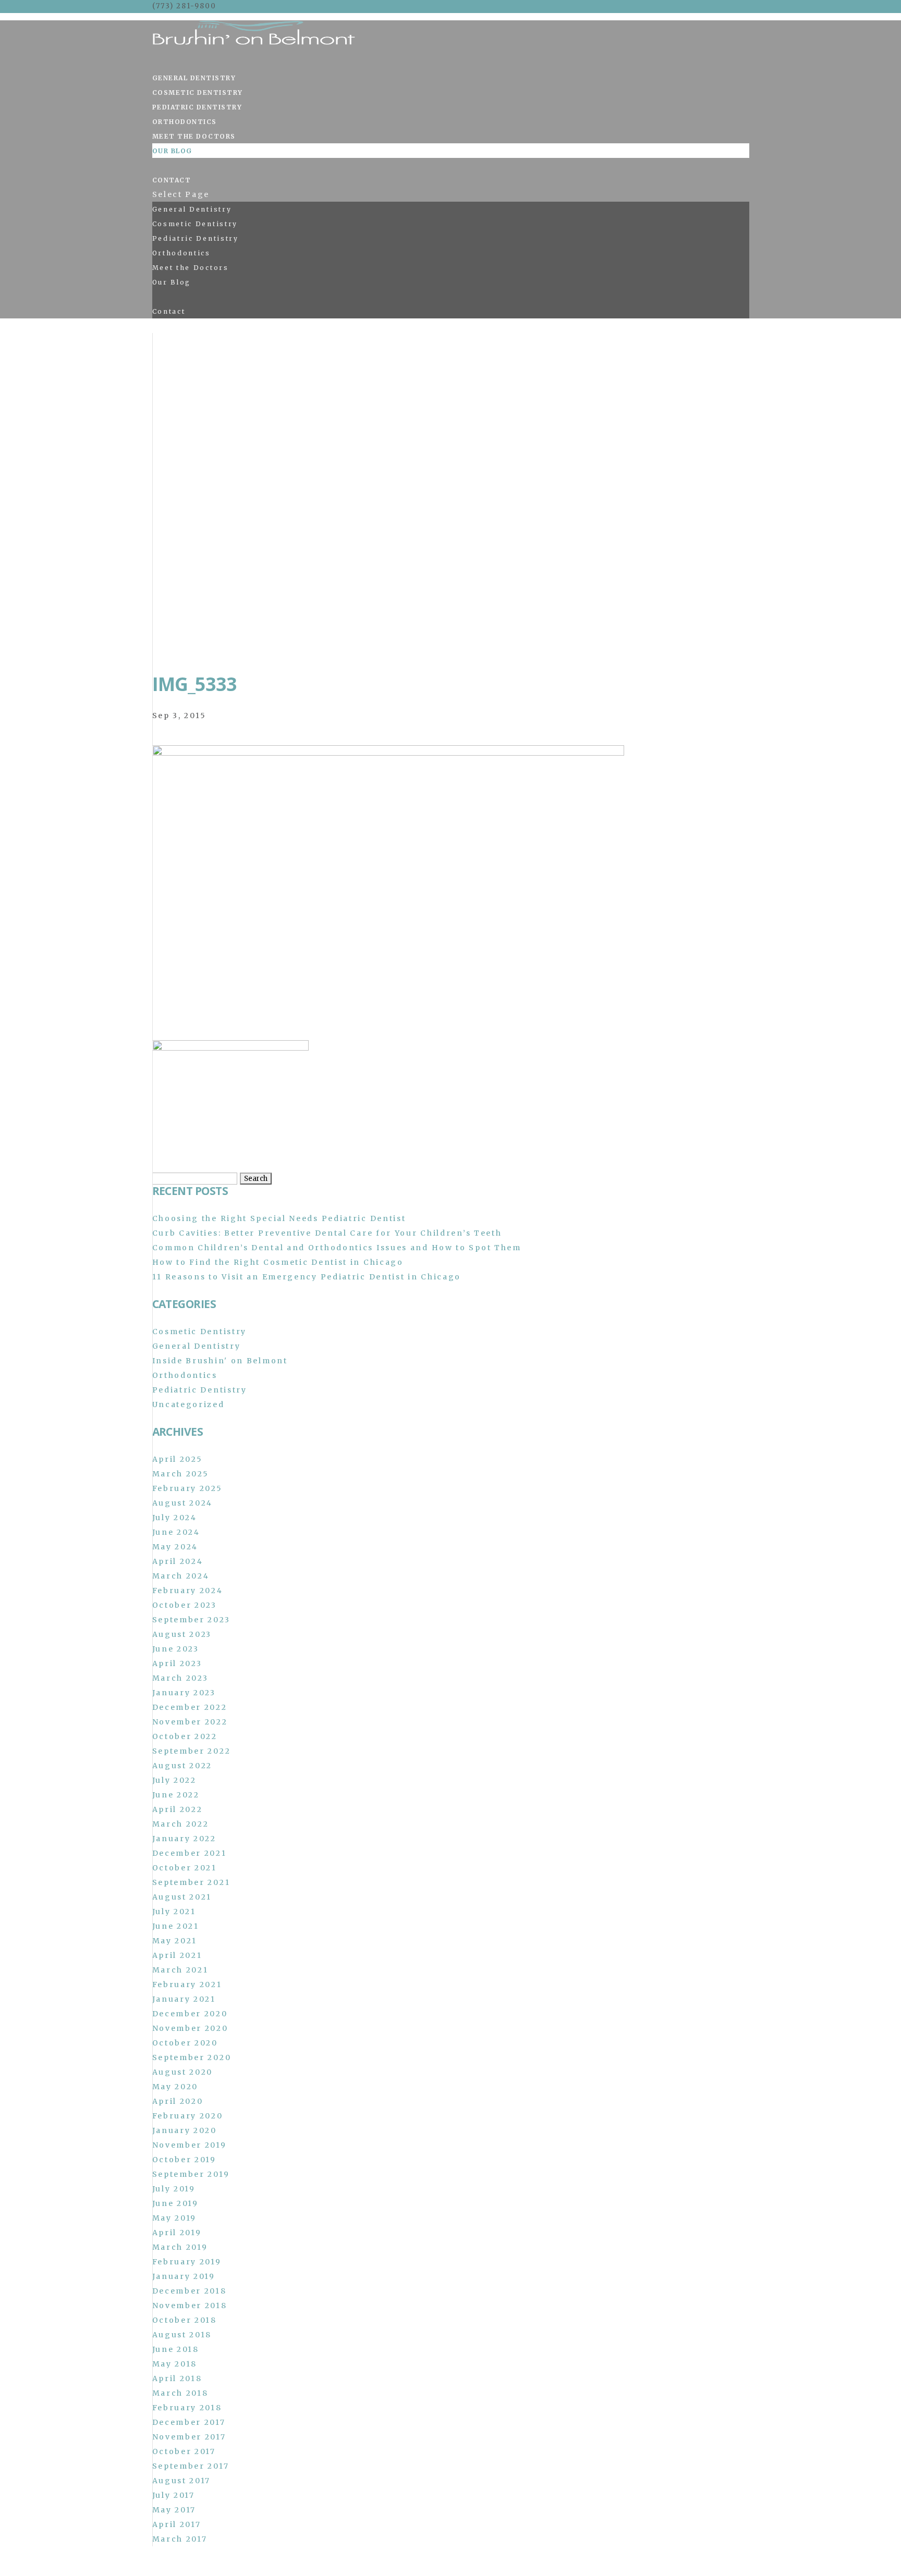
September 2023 (191, 1620)
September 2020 (192, 2057)
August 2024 (183, 1503)
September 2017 (191, 2466)
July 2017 (174, 2495)
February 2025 (187, 1488)
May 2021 (175, 1941)
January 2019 (184, 2276)
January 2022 (184, 1839)
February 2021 (187, 1985)
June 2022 (176, 1795)
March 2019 (180, 2247)
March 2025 (181, 1474)
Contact (172, 180)
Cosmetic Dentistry (198, 93)
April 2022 (178, 1809)
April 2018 (177, 2378)
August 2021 (182, 1897)
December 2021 (190, 1853)
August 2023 (182, 1634)
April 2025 (178, 1459)
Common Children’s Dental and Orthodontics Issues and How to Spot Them (337, 1248)
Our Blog (172, 151)
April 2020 (178, 2101)
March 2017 (180, 2539)
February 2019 (187, 2262)
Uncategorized (188, 1404)
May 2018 (175, 2364)
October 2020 (185, 2043)
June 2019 (175, 2203)
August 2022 (182, 1766)
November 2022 (190, 1722)
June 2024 (176, 1532)
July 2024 (175, 1518)
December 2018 (190, 2291)
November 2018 (190, 2306)
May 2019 (175, 2218)
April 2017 (177, 2524)
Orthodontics (185, 122)
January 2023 (184, 1693)
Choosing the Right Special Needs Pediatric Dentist (279, 1218)
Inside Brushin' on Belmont (220, 1361)
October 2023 (185, 1605)
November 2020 (190, 2028)
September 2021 (191, 1882)
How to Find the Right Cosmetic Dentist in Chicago (278, 1262)
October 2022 (185, 1736)
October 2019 (184, 2160)
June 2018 (176, 2349)
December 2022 (190, 1707)
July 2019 (174, 2189)
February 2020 (188, 2116)
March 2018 (180, 2393)
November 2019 (190, 2145)
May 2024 (175, 1547)
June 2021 (176, 1926)
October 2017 (184, 2451)
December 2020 (190, 2014)
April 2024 (178, 1561)
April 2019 (177, 2233)
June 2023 (176, 1649)
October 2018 (185, 2320)
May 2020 (175, 2087)
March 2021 (180, 1970)
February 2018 (187, 2408)
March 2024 (181, 1576)
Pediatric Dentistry (197, 107)
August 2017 (182, 2481)
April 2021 (177, 1955)
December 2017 (189, 2422)
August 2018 (182, 2335)
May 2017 (174, 2510)
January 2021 (184, 1999)
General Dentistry (194, 78)
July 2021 (174, 1912)
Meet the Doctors (194, 136)
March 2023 (180, 1678)
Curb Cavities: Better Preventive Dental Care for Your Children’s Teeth (327, 1233)
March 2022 (181, 1824)
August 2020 (183, 2072)
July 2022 (174, 1780)
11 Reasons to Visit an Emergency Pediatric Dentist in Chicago (307, 1277)
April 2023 (177, 1663)
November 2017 (189, 2437)
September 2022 (192, 1751)
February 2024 (188, 1591)
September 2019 (191, 2174)
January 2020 (185, 2130)
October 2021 (185, 1868)
